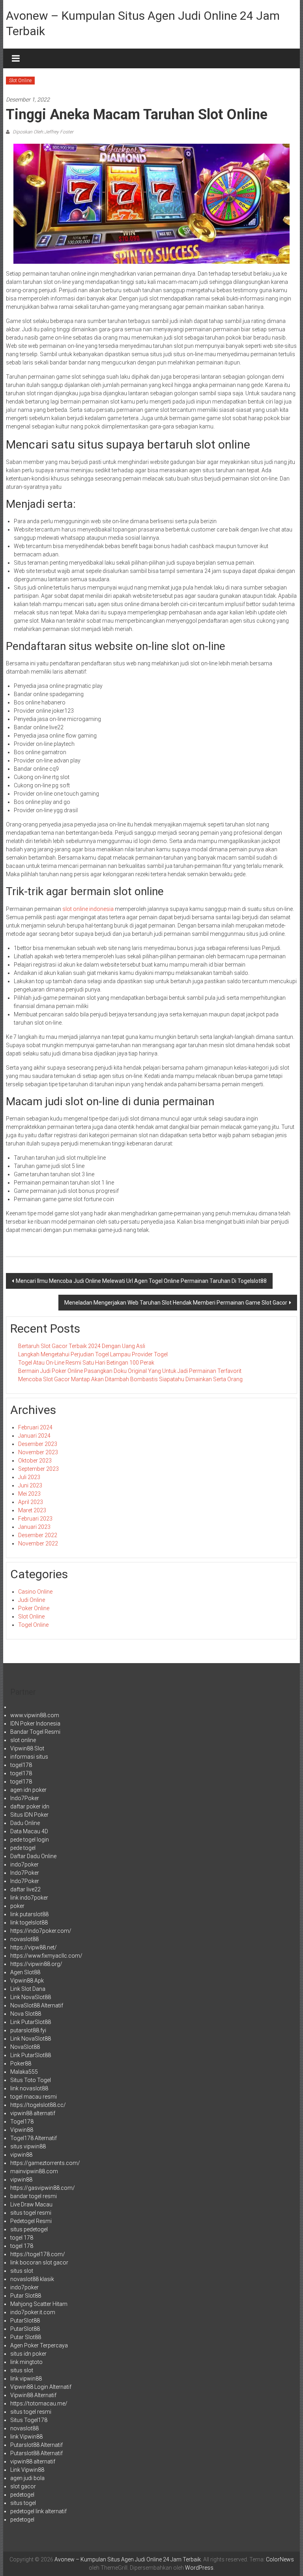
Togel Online (33, 1625)
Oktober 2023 (35, 1461)
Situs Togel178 (29, 2420)
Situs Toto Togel (31, 2080)
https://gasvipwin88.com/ (43, 2188)
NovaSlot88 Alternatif (37, 2005)
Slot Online (20, 81)
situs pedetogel (29, 2229)
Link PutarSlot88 (31, 2022)
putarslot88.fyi (28, 2030)
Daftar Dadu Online (33, 1856)
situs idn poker (28, 2354)
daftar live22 (25, 1889)
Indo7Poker (25, 1798)
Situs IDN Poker (29, 1815)
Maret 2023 (32, 1510)
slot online (23, 1740)
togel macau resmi (34, 2097)
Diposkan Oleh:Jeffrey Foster (42, 132)
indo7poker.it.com (33, 2312)
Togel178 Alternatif (34, 2138)
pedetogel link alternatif (38, 2511)
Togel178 (22, 2122)
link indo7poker (29, 1898)
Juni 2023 (30, 1485)
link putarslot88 (29, 1914)
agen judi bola (27, 2478)
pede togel (23, 1848)
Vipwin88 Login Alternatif (41, 2387)
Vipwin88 (22, 2130)
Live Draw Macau (31, 2204)
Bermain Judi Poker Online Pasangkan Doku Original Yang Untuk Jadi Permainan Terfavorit (130, 1371)
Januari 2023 (34, 1527)
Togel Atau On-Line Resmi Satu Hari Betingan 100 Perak (86, 1363)
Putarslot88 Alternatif (36, 2445)
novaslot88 (24, 1939)
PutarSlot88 (25, 2321)
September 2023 (38, 1469)
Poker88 (21, 2063)
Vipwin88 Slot (27, 1748)
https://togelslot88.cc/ (38, 2105)
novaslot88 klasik (32, 2279)
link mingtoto (26, 2362)
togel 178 (22, 2238)
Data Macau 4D (29, 1831)
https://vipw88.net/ (34, 1947)
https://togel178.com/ (38, 2254)
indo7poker (24, 1864)
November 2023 (38, 1452)
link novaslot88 (29, 2088)
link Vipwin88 (26, 2437)
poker (17, 1906)
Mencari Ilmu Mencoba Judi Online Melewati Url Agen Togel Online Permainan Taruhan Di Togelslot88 (141, 1281)
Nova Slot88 (26, 2014)
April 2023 (31, 1502)
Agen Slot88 (25, 1972)
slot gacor (23, 2486)
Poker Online (34, 1608)
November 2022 (38, 1543)
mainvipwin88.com (34, 2171)
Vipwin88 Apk (27, 1981)
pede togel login (30, 1840)
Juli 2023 (29, 1477)
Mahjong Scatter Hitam (39, 2304)
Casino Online (35, 1592)
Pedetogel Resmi (31, 2221)
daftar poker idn (30, 1806)
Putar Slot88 (26, 2296)
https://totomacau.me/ (39, 2403)
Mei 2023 (29, 1494)
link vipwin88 (26, 2379)
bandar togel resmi (34, 2196)
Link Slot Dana (28, 1989)
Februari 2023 (35, 1519)
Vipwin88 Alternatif (33, 2395)
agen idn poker (28, 1790)
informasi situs (29, 1757)
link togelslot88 (29, 1923)
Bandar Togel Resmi (35, 1732)
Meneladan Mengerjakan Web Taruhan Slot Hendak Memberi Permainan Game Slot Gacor (176, 1303)
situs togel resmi (31, 2213)
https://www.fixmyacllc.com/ (46, 1956)
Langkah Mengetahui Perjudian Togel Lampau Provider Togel (93, 1354)
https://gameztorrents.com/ (45, 2163)
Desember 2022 (38, 1535)
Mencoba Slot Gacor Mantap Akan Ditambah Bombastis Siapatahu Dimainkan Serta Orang (130, 1379)
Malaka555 (24, 2072)
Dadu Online (25, 1823)
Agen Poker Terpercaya (39, 2345)
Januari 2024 (34, 1436)
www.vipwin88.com (35, 1715)
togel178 (21, 1765)
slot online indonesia (88, 909)
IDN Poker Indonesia (35, 1724)
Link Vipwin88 (27, 2470)
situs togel (23, 2503)
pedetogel (22, 2495)
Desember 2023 (38, 1444)
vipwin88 (21, 2155)
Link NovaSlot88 (31, 1997)
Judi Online (32, 1600)
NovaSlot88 (25, 2047)
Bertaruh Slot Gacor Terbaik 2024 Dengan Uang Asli (82, 1346)
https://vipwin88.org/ (36, 1964)
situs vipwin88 (28, 2146)
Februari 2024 (35, 1427)
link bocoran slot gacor (39, 2262)
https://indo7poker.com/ (41, 1931)
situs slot (22, 2271)
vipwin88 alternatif (33, 2113)
